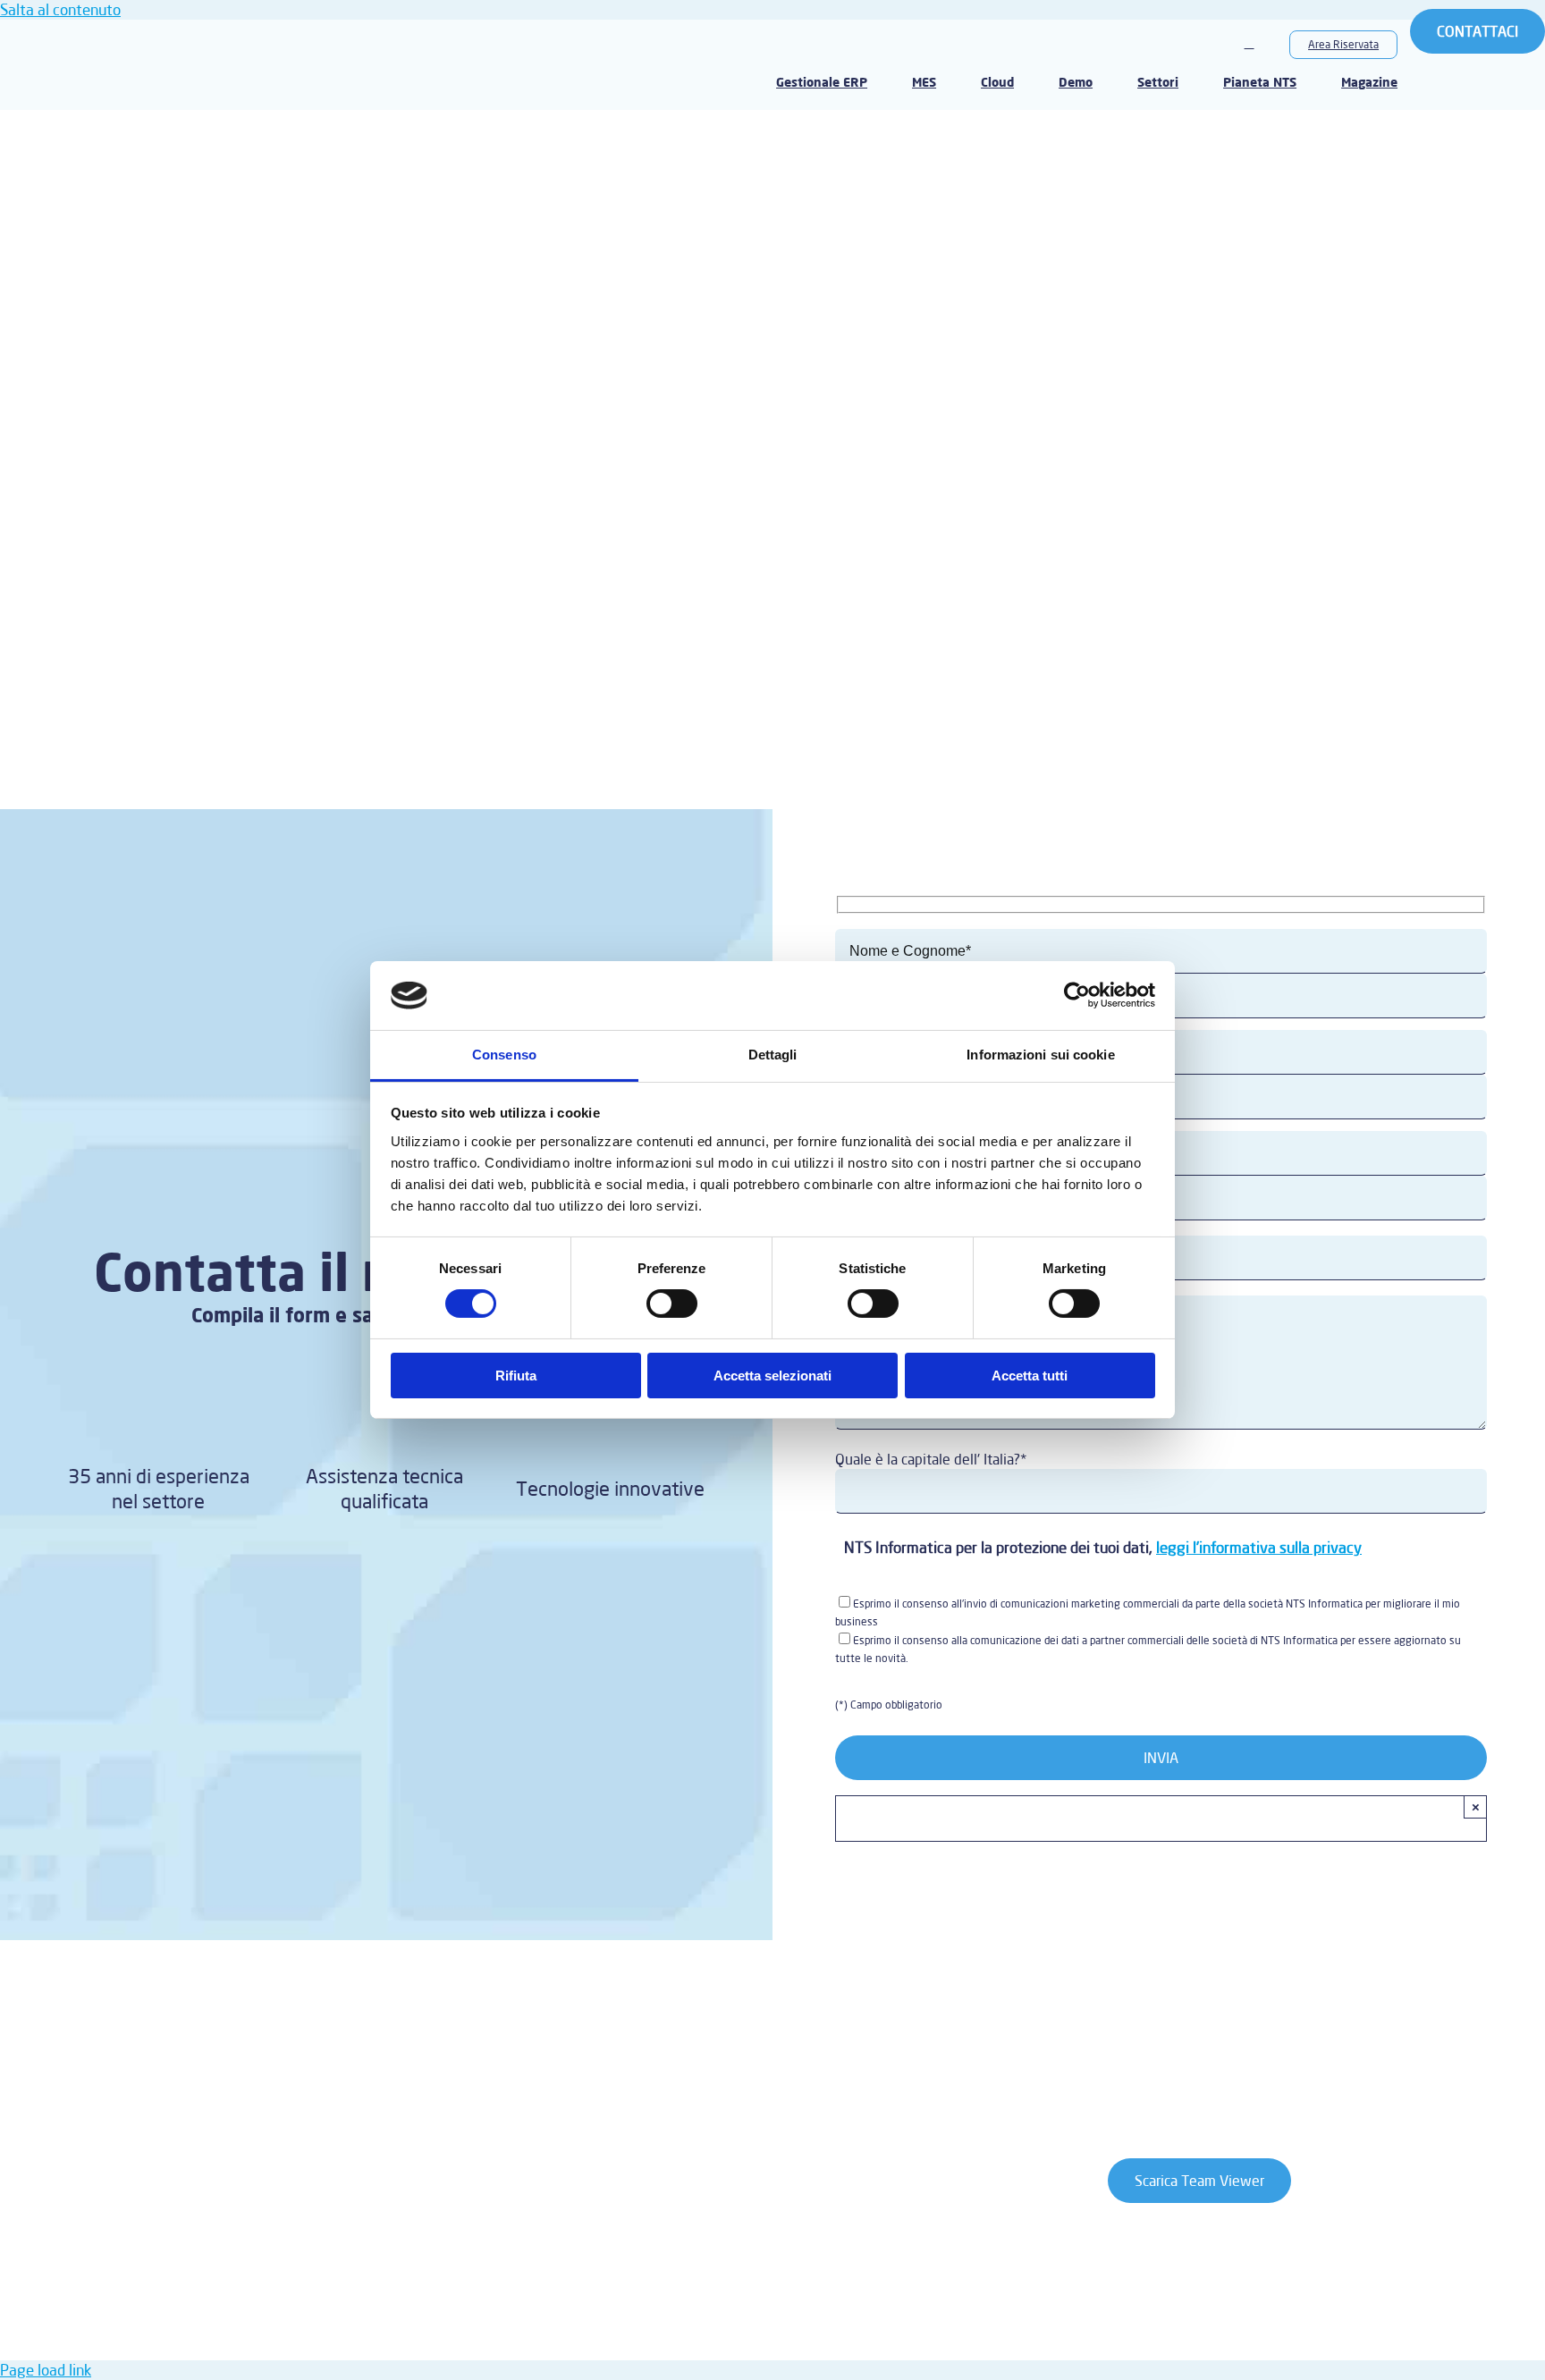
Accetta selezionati (772, 1376)
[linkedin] (268, 2072)
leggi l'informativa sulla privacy (1259, 1547)
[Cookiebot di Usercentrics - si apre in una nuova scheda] (1077, 995)
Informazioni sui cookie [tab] (1040, 1055)
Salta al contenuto (60, 9)
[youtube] (227, 2072)
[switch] (672, 1304)
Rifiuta (516, 1376)
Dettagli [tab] (773, 1055)
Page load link (46, 2370)
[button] (1249, 44)
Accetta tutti (1030, 1376)
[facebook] (186, 2072)
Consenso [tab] (504, 1055)
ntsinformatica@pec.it (599, 2292)
